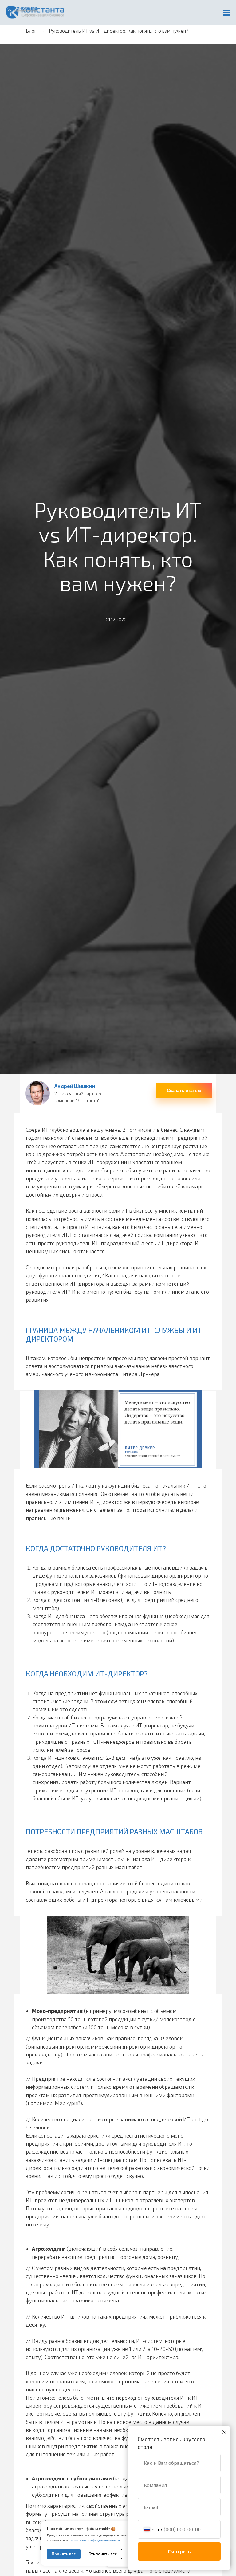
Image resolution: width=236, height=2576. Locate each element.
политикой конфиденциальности (96, 2540)
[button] (184, 1090)
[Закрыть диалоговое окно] (224, 2432)
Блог (31, 31)
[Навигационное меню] (227, 14)
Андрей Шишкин (75, 1086)
